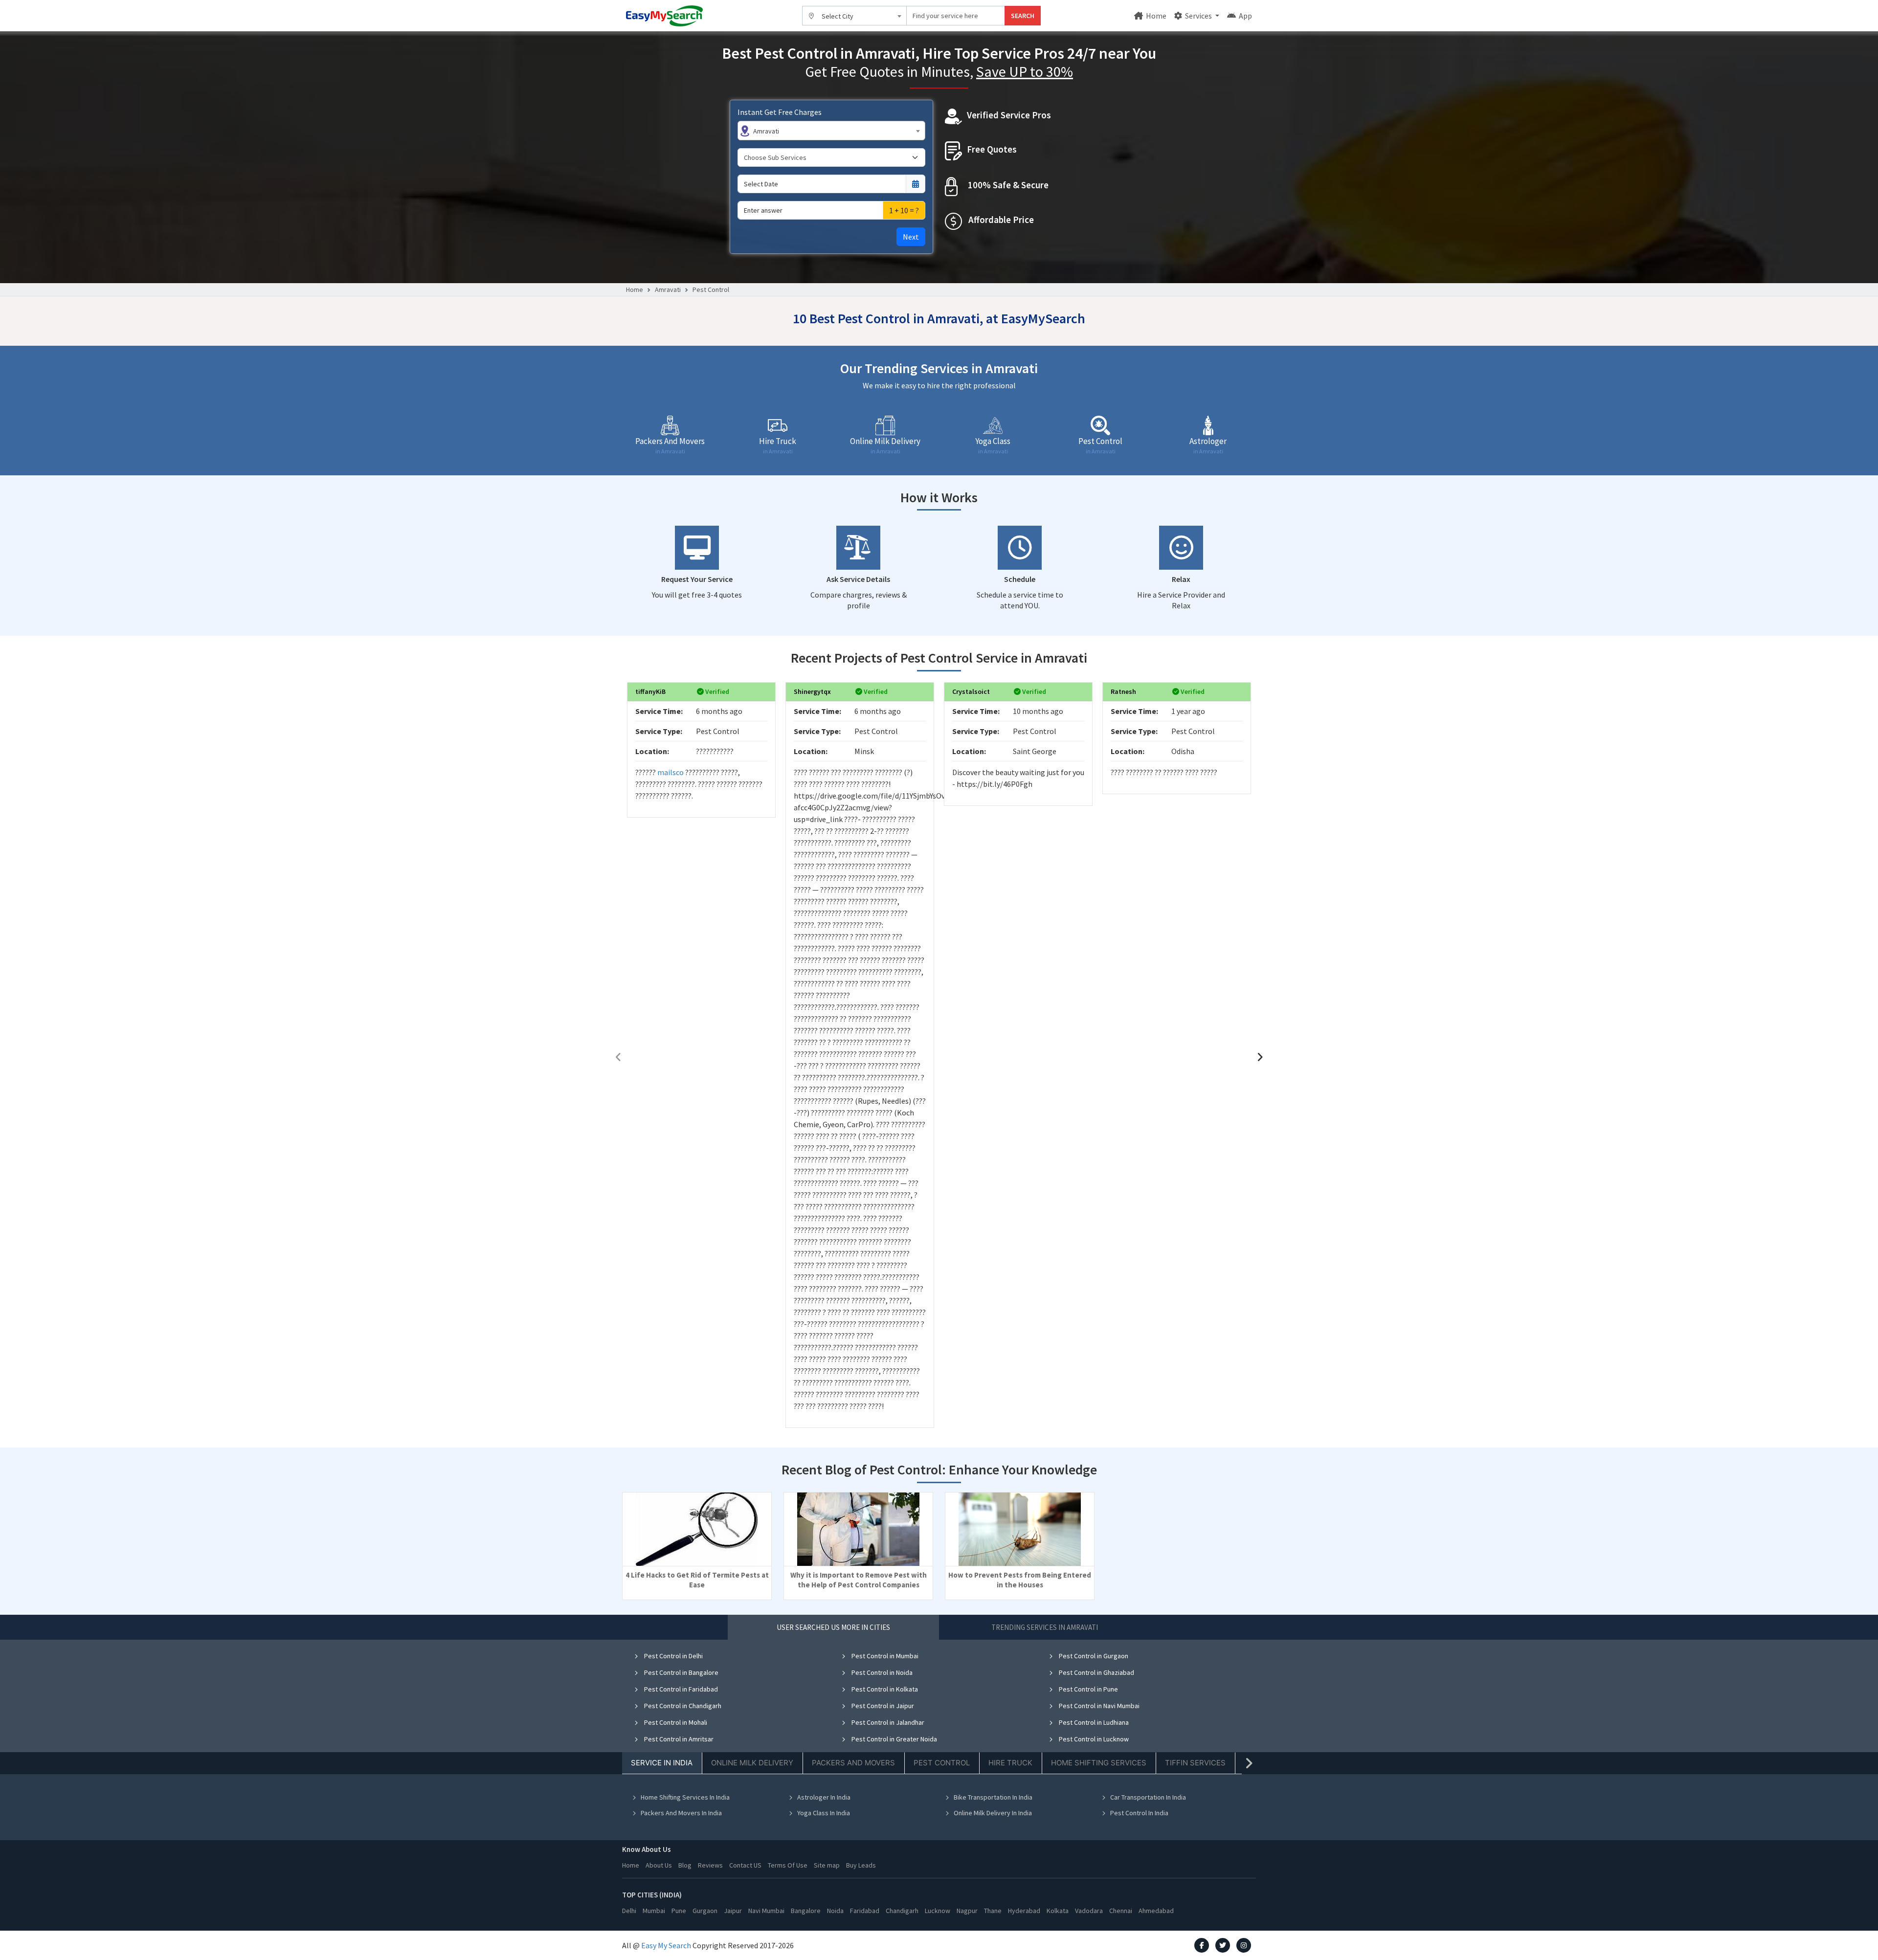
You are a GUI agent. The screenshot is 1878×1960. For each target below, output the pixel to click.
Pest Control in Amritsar (678, 1739)
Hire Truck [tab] (1010, 1763)
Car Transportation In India (1148, 1797)
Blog (685, 1865)
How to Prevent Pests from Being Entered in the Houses (1020, 1580)
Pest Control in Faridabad (680, 1689)
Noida (835, 1911)
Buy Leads (861, 1865)
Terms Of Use (788, 1865)
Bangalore (806, 1911)
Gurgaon (705, 1911)
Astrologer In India (824, 1797)
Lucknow (938, 1911)
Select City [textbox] (838, 16)
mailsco (671, 772)
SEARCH (1023, 16)
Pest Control (711, 290)
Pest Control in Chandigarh (682, 1706)
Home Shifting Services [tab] (1099, 1763)
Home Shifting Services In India (685, 1797)
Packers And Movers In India (681, 1813)
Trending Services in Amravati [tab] (1045, 1627)
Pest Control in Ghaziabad (1096, 1672)
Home (1155, 16)
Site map (827, 1865)
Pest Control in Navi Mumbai (1098, 1706)
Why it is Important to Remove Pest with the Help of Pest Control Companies (859, 1580)
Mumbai (654, 1911)
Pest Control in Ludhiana (1093, 1722)
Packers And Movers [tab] (853, 1763)
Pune (679, 1911)
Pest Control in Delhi (673, 1656)
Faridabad (865, 1911)
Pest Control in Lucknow (1093, 1739)
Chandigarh (902, 1911)
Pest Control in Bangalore (681, 1672)
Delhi (629, 1911)
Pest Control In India (1139, 1813)
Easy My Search (666, 1945)
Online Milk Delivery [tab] (752, 1763)
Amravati (668, 290)
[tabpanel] (939, 1741)
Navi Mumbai (766, 1911)
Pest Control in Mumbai (884, 1656)
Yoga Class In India (824, 1813)
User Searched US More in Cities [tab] (833, 1627)
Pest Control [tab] (942, 1763)
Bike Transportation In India (993, 1797)
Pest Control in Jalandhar (887, 1722)
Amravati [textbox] (766, 131)
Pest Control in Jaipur (882, 1706)
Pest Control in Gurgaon (1093, 1656)
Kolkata (1058, 1911)
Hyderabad (1024, 1911)
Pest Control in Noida (881, 1672)
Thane (993, 1911)
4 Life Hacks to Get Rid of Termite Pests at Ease (697, 1580)
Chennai (1121, 1911)
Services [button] (1198, 16)
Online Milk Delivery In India (993, 1813)
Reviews (710, 1865)
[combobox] (855, 16)
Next (911, 237)
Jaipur (733, 1911)
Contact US (745, 1865)
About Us (659, 1865)
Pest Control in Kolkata (884, 1689)
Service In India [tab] (662, 1763)
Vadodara (1089, 1911)
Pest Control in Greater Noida (894, 1739)
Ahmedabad (1156, 1911)
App (1245, 16)
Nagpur (967, 1911)
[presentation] (618, 1057)
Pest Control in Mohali (675, 1722)
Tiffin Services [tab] (1195, 1763)
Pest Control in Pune (1088, 1689)
